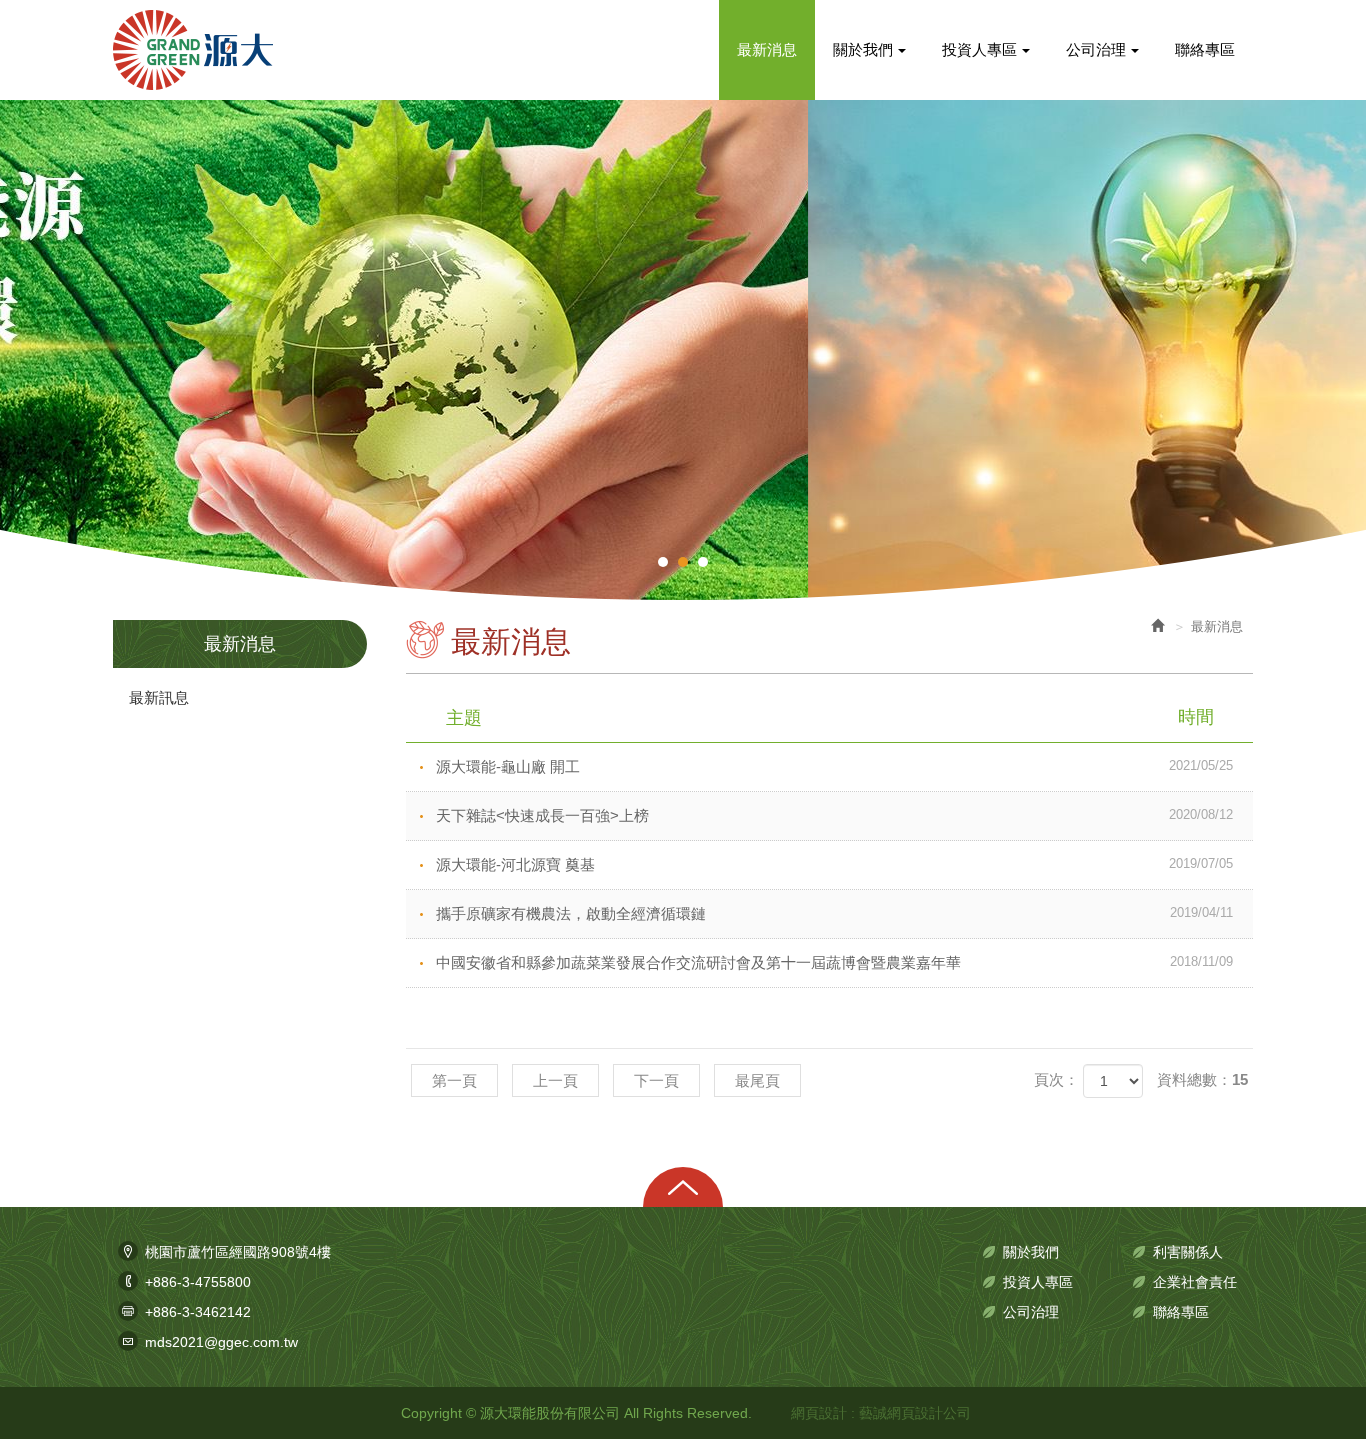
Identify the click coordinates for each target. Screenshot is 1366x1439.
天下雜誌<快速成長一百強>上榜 (835, 815)
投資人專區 (1038, 1282)
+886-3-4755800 (198, 1282)
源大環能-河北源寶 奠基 (835, 864)
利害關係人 (1188, 1252)
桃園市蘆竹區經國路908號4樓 (238, 1252)
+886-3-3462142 (198, 1312)
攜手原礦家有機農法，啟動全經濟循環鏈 (835, 913)
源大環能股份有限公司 (193, 50)
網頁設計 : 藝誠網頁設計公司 (881, 1413)
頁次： (1056, 1079)
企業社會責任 (1195, 1282)
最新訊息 (159, 697)
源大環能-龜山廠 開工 (835, 766)
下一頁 (656, 1080)
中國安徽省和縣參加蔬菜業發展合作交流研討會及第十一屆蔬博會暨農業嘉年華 (835, 962)
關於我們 (1031, 1252)
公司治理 (1031, 1312)
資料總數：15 (1202, 1079)
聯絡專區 (1181, 1312)
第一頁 (454, 1080)
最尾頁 (757, 1080)
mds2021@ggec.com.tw (221, 1342)
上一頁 (555, 1080)
